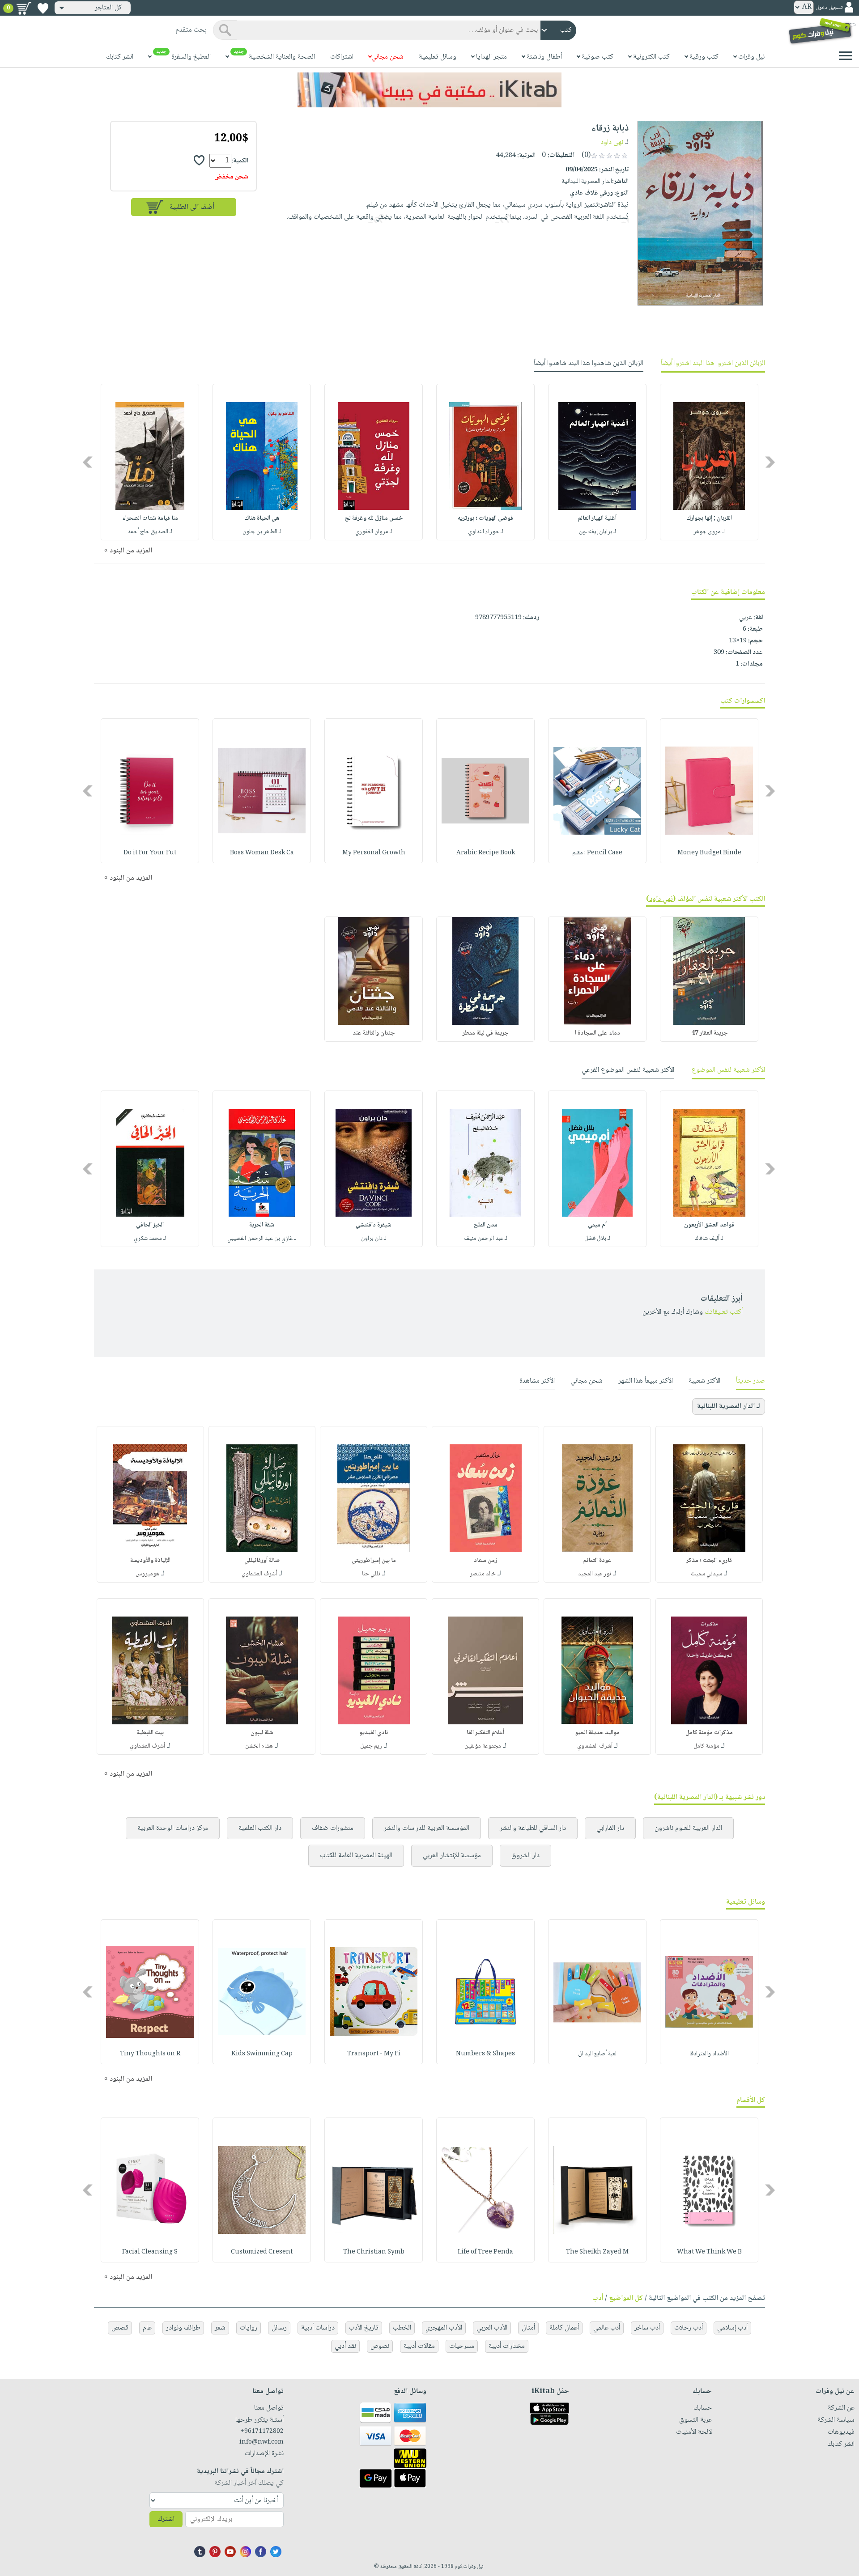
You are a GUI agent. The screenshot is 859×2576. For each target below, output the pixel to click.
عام (147, 2328)
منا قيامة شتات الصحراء (150, 518)
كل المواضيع (626, 2298)
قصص (120, 2328)
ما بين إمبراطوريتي (374, 1561)
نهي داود (661, 899)
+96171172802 (262, 2432)
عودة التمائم (597, 1561)
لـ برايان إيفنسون (597, 532)
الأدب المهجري (444, 2328)
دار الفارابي (610, 1828)
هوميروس (147, 1574)
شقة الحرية (262, 1225)
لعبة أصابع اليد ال (597, 2054)
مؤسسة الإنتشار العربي (452, 1856)
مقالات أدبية (419, 2346)
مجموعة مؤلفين (483, 1746)
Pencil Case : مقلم (597, 853)
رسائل (279, 2328)
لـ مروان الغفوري (374, 532)
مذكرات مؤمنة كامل (709, 1733)
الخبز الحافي (150, 1225)
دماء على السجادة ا (597, 1033)
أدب (598, 2298)
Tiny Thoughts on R (150, 2054)
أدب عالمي (607, 2328)
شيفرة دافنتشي (374, 1225)
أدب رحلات (689, 2328)
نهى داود (612, 142)
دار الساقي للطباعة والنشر (533, 1828)
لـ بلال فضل (597, 1239)
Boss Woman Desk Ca (262, 853)
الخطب (402, 2328)
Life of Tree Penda (485, 2252)
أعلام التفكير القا (485, 1733)
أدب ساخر (647, 2328)
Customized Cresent (262, 2252)
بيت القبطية (150, 1733)
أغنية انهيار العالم (597, 518)
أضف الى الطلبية (192, 207)
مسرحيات (462, 2346)
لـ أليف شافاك (709, 1239)
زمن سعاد (485, 1561)
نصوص (380, 2346)
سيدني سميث (706, 1574)
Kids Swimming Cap (262, 2054)
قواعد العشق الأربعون (709, 1225)
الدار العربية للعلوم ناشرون (688, 1828)
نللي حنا (371, 1574)
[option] (709, 462)
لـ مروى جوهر (709, 532)
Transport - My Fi (374, 2054)
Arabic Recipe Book (486, 853)
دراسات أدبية (318, 2328)
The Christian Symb (374, 2252)
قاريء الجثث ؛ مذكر (709, 1561)
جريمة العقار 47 (709, 1033)
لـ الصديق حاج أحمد (150, 532)
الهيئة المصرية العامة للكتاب (356, 1856)
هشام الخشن (259, 1746)
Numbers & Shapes (485, 2054)
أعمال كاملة (564, 2328)
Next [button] (88, 462)
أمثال (528, 2328)
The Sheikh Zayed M (597, 2252)
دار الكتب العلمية (260, 1828)
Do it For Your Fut (150, 853)
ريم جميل (371, 1746)
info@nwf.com (262, 2442)
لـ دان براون (374, 1239)
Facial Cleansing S (150, 2252)
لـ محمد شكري (150, 1239)
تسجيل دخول (829, 8)
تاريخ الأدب (364, 2328)
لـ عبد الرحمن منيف (486, 1239)
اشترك (166, 2519)
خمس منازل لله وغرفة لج (374, 518)
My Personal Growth (374, 853)
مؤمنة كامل (706, 1746)
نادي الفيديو (374, 1733)
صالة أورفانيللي (262, 1561)
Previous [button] (771, 462)
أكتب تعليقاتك (724, 1312)
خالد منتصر (483, 1574)
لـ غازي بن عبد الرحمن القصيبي (262, 1239)
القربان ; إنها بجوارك (709, 518)
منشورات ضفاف (333, 1828)
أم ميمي (597, 1225)
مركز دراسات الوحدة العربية (173, 1828)
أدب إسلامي (732, 2328)
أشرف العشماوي (259, 1574)
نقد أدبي (345, 2346)
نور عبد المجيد (595, 1574)
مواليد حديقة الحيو (597, 1733)
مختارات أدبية (507, 2346)
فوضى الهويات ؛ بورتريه (485, 518)
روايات (249, 2328)
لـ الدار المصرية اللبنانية (729, 1407)
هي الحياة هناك (262, 518)
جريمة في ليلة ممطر (485, 1033)
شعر (220, 2328)
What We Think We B (709, 2252)
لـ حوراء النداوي (486, 532)
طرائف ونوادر (183, 2328)
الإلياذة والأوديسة (150, 1561)
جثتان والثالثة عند (374, 1033)
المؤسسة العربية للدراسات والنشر (427, 1828)
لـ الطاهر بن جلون (262, 532)
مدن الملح (486, 1225)
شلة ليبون (262, 1733)
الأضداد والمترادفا (709, 2054)
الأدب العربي (492, 2328)
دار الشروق (525, 1856)
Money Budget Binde (709, 853)
